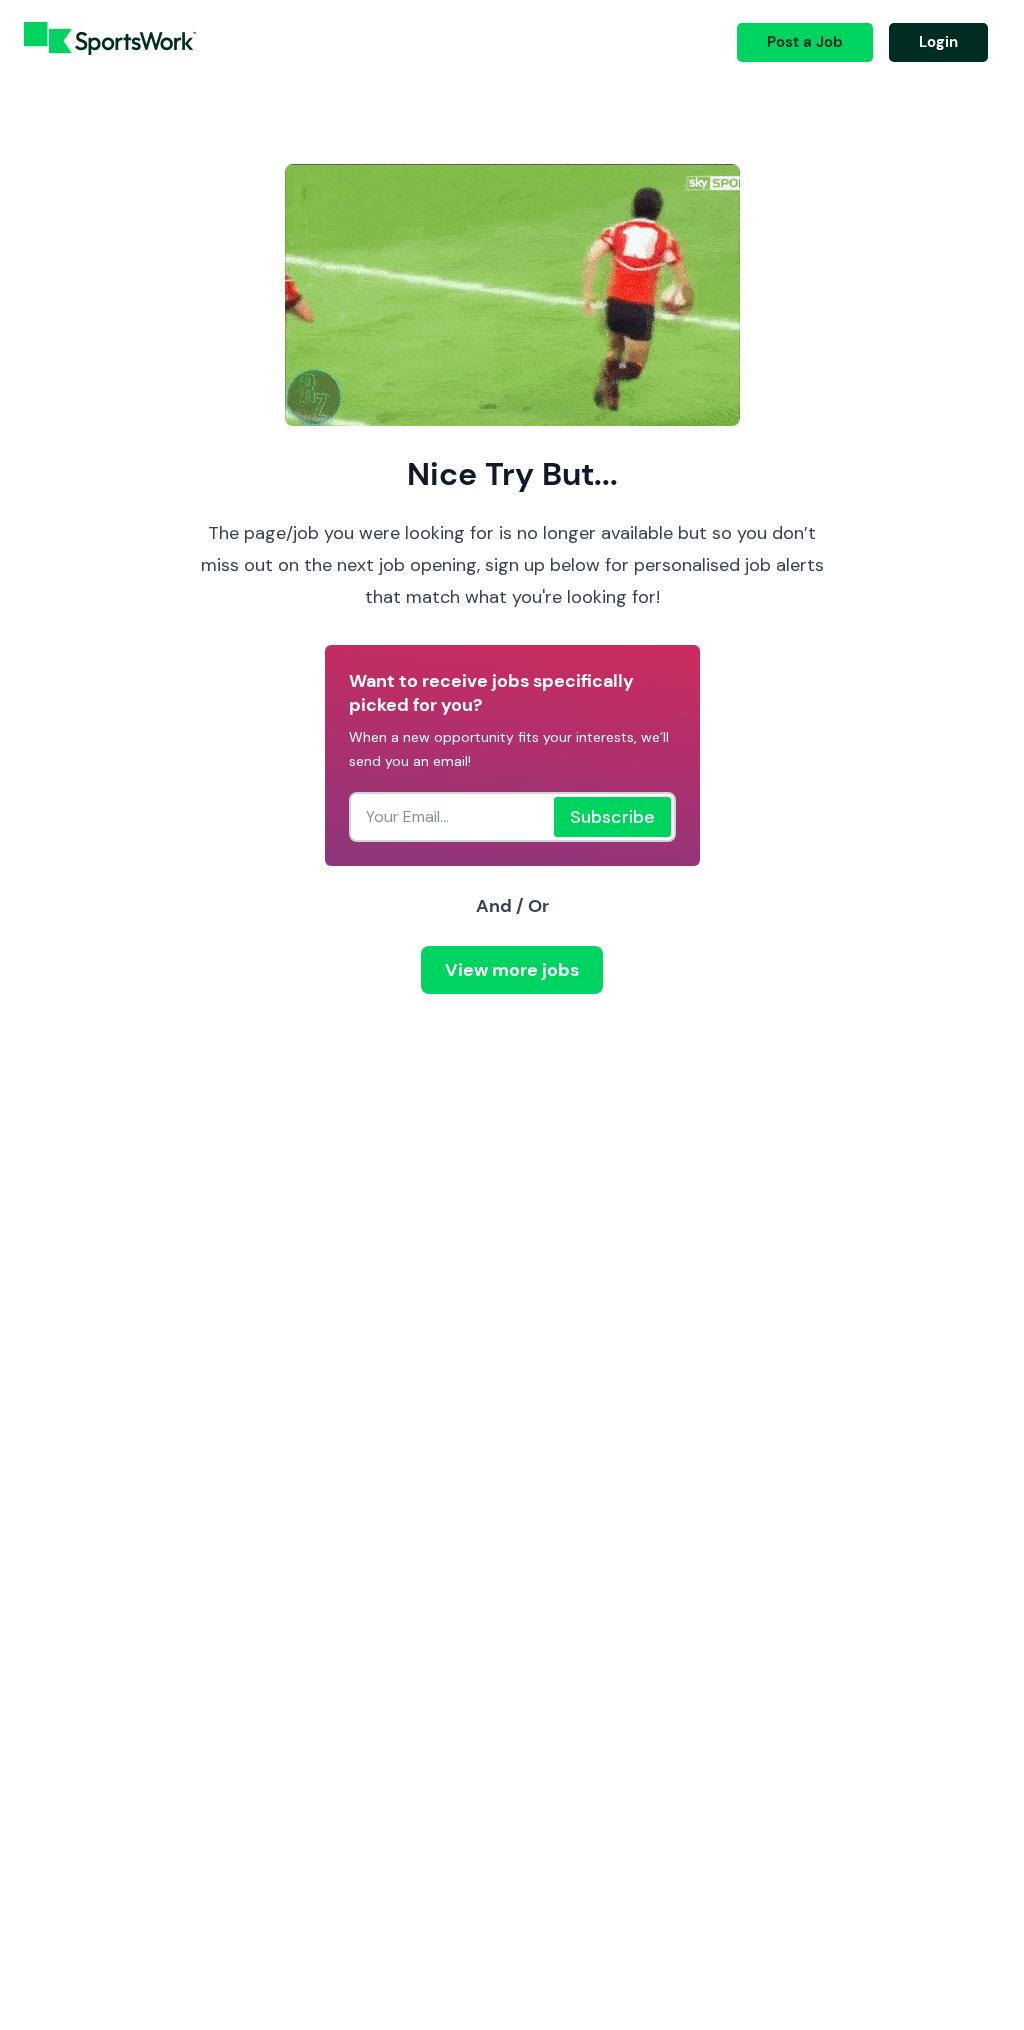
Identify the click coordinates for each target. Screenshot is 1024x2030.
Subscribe (612, 817)
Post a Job (805, 42)
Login (938, 42)
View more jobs (512, 970)
